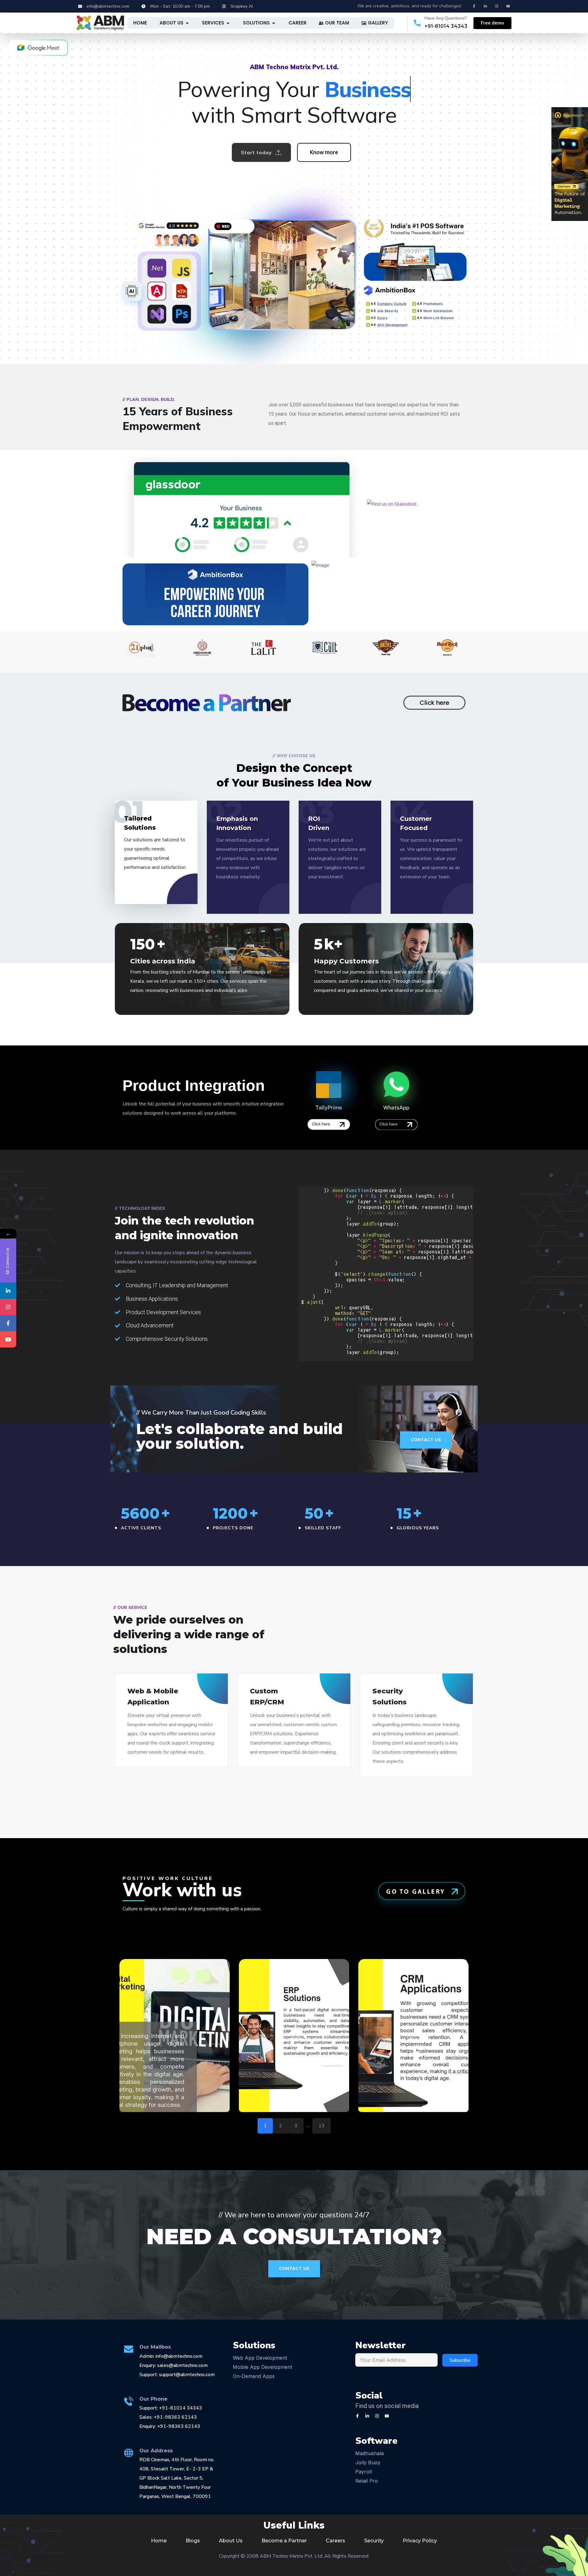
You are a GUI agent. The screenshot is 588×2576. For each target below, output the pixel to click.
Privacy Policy (420, 2541)
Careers (335, 2541)
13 (322, 2126)
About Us (231, 2541)
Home (159, 2541)
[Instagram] (497, 6)
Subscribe (460, 2360)
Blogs (193, 2541)
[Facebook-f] (474, 6)
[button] (175, 2036)
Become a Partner (284, 2541)
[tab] (140, 23)
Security (374, 2541)
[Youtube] (508, 6)
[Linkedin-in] (485, 6)
